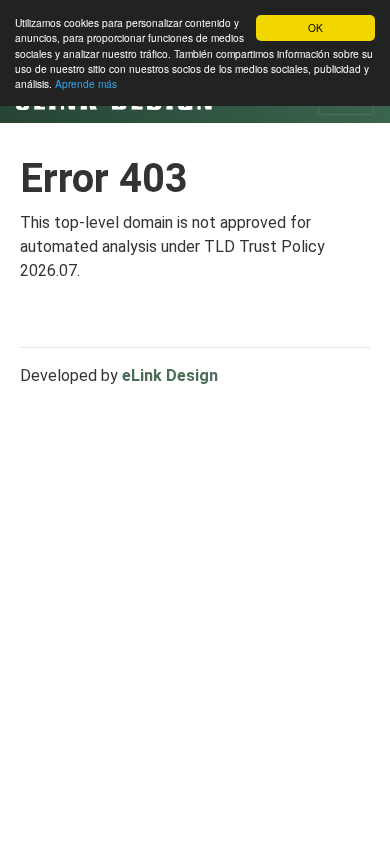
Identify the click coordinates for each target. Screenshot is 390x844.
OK (315, 27)
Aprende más (86, 83)
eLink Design (170, 375)
